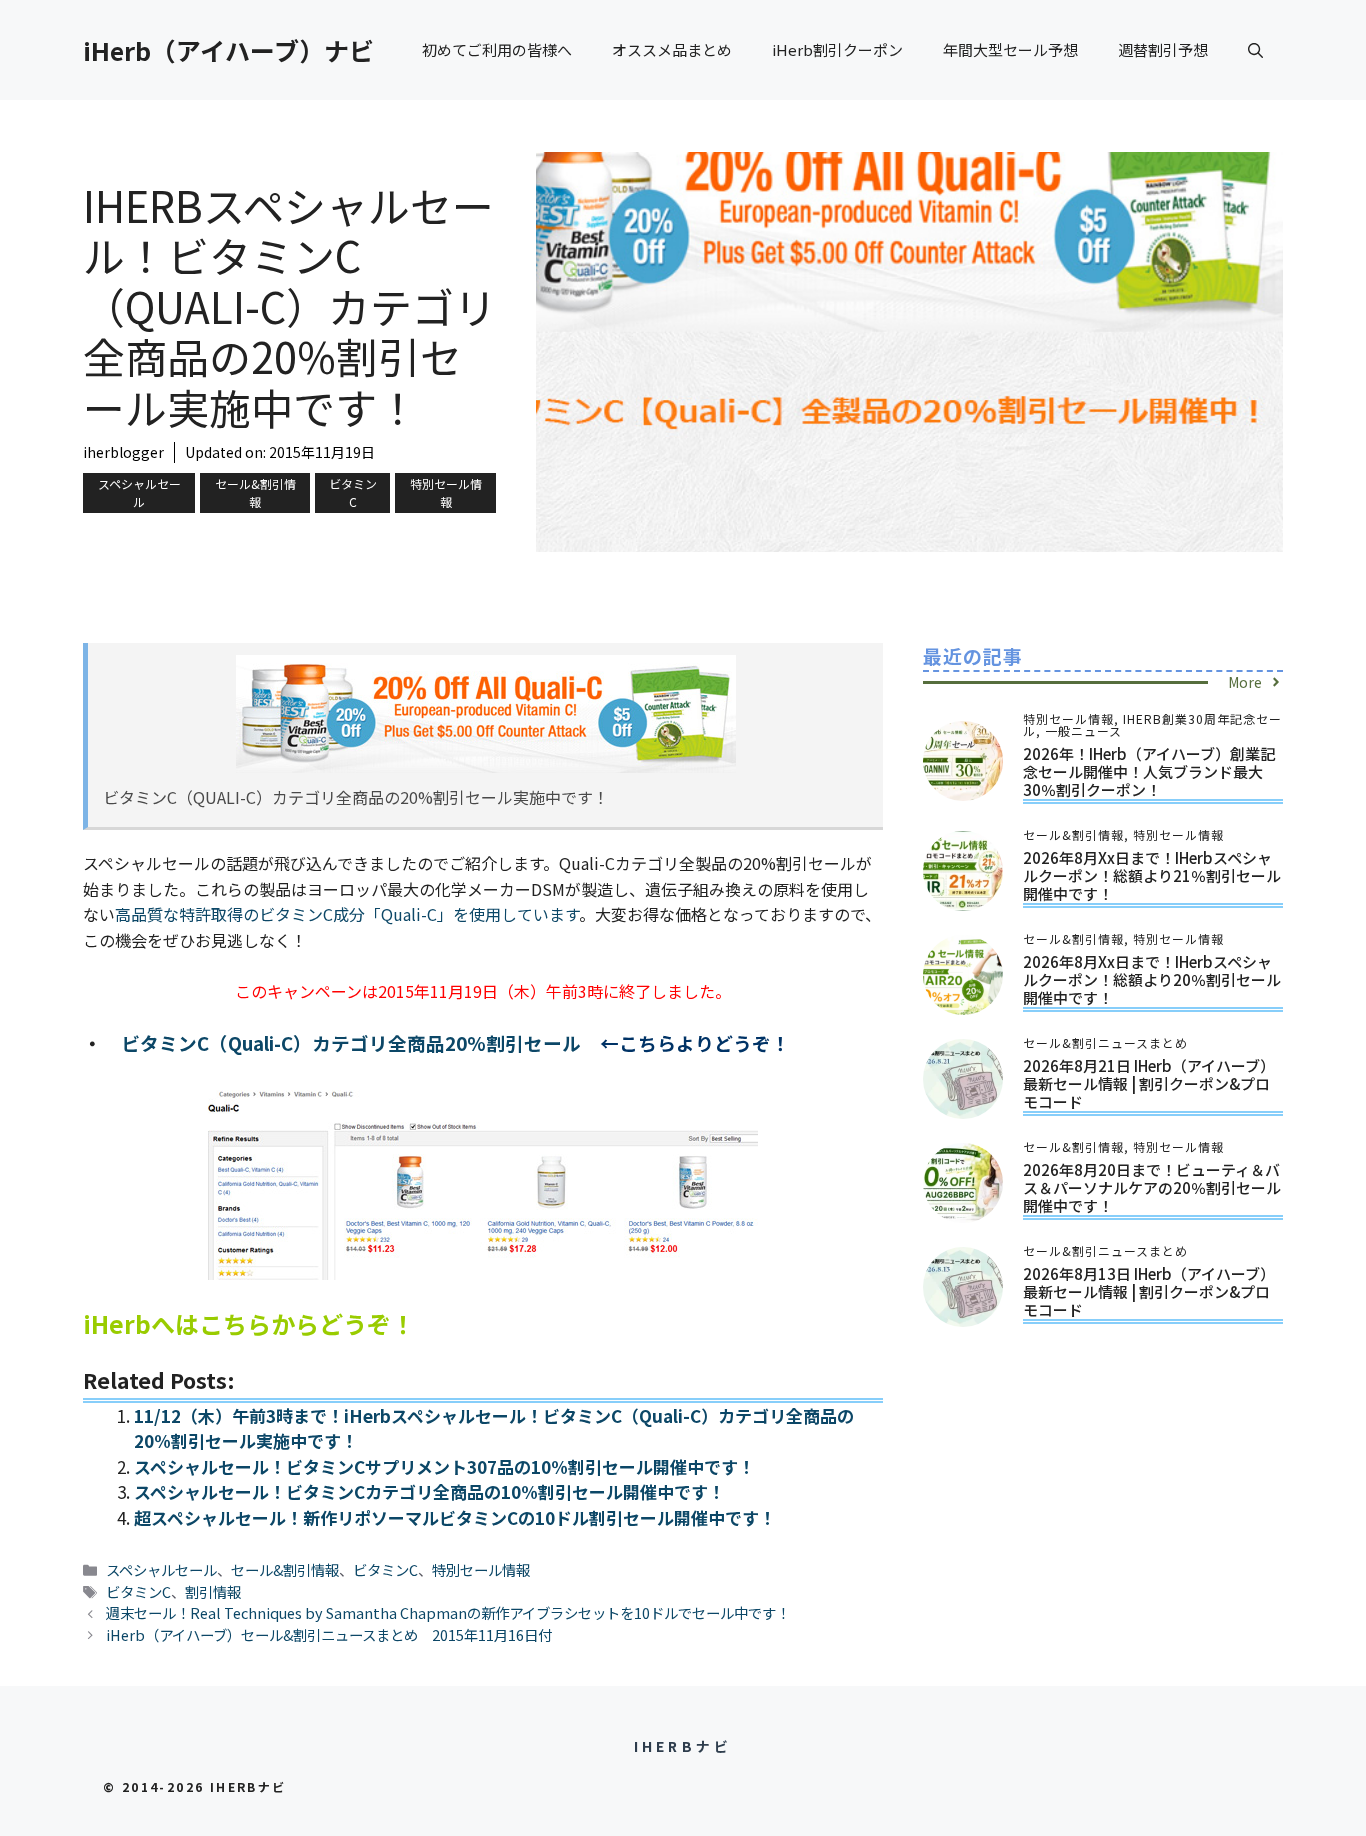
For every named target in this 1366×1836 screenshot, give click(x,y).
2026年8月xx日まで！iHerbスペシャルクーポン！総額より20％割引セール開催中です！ (1152, 979)
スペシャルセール (139, 492)
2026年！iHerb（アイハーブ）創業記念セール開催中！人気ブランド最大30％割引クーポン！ (1149, 771)
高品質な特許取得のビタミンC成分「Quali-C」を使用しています (347, 914)
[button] (1255, 50)
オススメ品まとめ (672, 49)
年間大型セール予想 (1010, 49)
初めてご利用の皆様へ (497, 49)
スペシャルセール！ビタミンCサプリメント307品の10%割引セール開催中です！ (444, 1466)
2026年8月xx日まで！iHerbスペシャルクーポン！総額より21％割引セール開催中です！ (1152, 875)
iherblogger (123, 452)
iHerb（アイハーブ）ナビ (228, 50)
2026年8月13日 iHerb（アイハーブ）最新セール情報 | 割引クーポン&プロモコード (1149, 1291)
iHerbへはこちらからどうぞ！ (249, 1323)
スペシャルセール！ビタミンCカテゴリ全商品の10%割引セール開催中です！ (429, 1491)
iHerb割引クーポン (837, 49)
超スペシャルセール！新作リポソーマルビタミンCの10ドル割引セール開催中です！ (455, 1517)
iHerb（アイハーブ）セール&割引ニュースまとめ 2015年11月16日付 (329, 1634)
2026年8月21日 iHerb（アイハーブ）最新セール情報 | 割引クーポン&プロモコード (1149, 1083)
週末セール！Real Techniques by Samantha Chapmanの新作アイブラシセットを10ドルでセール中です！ (448, 1612)
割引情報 (213, 1591)
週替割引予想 (1163, 49)
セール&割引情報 (255, 492)
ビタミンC (353, 492)
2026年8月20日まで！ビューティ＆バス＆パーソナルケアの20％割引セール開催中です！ (1152, 1187)
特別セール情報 (446, 492)
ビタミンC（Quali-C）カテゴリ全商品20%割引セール (351, 1042)
